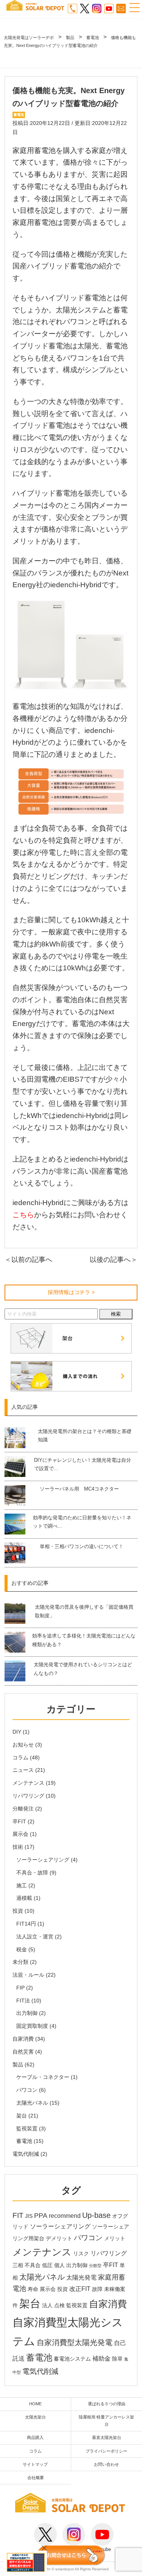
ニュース (23, 1770)
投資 (18, 1911)
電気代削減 (26, 2154)
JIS (29, 2216)
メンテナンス (28, 1783)
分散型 (95, 2266)
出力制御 (27, 2013)
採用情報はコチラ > (71, 1292)
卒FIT (19, 1821)
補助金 (101, 2358)
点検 (59, 2305)
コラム (20, 1757)
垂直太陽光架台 (107, 2437)
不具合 (33, 2265)
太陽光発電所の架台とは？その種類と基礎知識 (85, 1435)
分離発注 (23, 1809)
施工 (22, 1885)
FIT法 (23, 2001)
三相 (18, 2265)
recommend (65, 2216)
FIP (20, 1988)
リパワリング (28, 1796)
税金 (22, 1949)
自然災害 (23, 2052)
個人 (59, 2265)
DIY (17, 1732)
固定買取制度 (32, 2026)
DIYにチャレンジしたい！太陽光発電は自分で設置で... (83, 1464)
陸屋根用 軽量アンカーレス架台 (106, 2421)
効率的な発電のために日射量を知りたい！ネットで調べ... (82, 1522)
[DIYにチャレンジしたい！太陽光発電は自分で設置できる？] (19, 1467)
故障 (97, 2289)
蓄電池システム (72, 2359)
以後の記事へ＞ (114, 1260)
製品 (18, 2065)
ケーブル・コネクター (43, 2077)
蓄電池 (24, 2141)
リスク (81, 2254)
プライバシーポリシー (106, 2451)
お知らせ (23, 1745)
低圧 (47, 2265)
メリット (115, 2238)
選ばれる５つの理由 (107, 2404)
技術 (18, 1847)
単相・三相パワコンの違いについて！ (82, 1546)
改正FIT (80, 2289)
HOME (35, 2404)
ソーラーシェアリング (43, 1860)
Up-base (96, 2215)
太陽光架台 (35, 2417)
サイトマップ (35, 2464)
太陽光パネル (32, 2103)
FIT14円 (26, 1924)
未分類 (20, 1962)
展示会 (20, 1834)
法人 (47, 2305)
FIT (18, 2215)
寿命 (33, 2289)
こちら (23, 1215)
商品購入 (35, 2437)
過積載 (24, 1898)
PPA (41, 2216)
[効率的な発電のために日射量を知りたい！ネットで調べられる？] (18, 1524)
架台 (22, 2116)
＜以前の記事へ (28, 1260)
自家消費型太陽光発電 (75, 2342)
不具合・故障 (32, 1873)
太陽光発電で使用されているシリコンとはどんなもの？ (83, 1669)
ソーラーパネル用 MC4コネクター (79, 1489)
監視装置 (27, 2128)
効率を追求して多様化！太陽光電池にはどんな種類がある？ (84, 1640)
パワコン (27, 2090)
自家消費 (23, 2039)
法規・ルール (28, 1975)
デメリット (59, 2238)
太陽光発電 (81, 2277)
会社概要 (36, 2478)
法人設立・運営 (35, 1937)
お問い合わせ (106, 2464)
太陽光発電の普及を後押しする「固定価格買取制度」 (84, 1611)
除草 (117, 2359)
